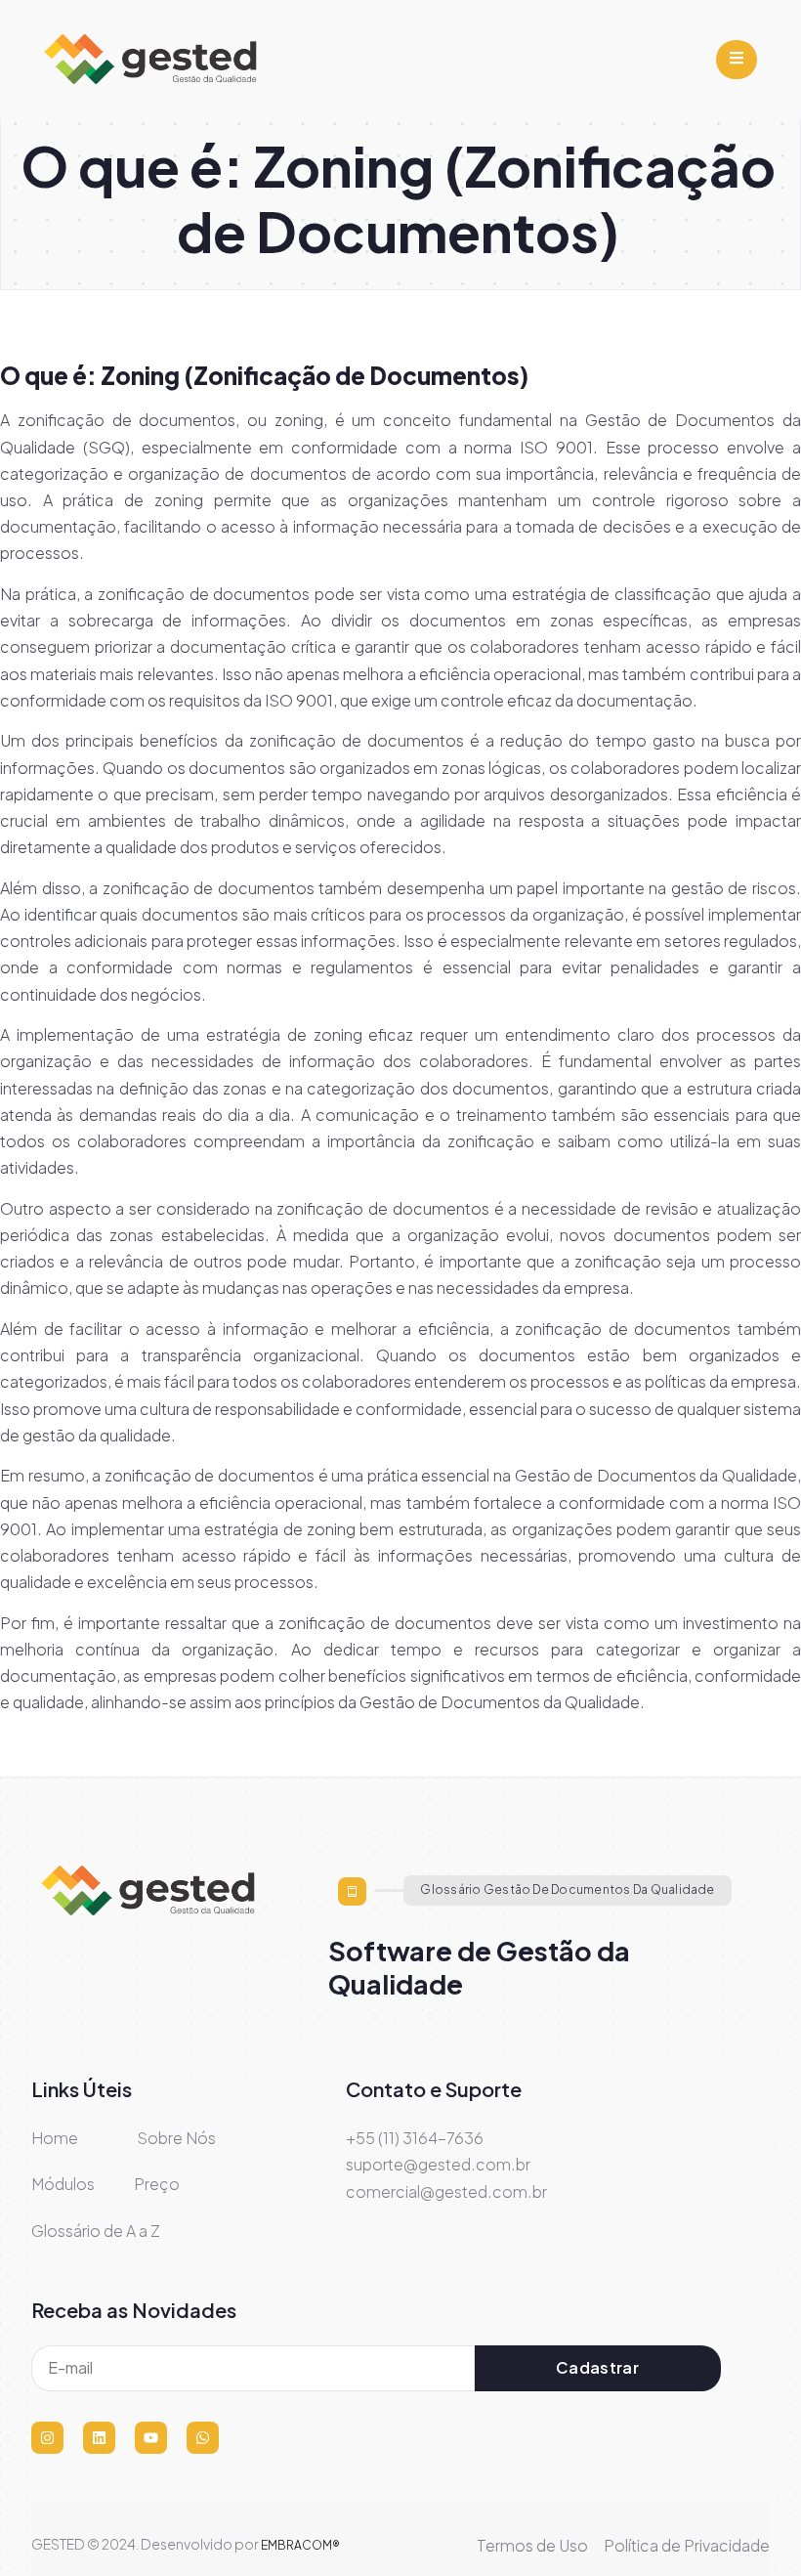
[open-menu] (737, 60)
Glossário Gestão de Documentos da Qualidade (567, 1889)
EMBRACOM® (300, 2545)
